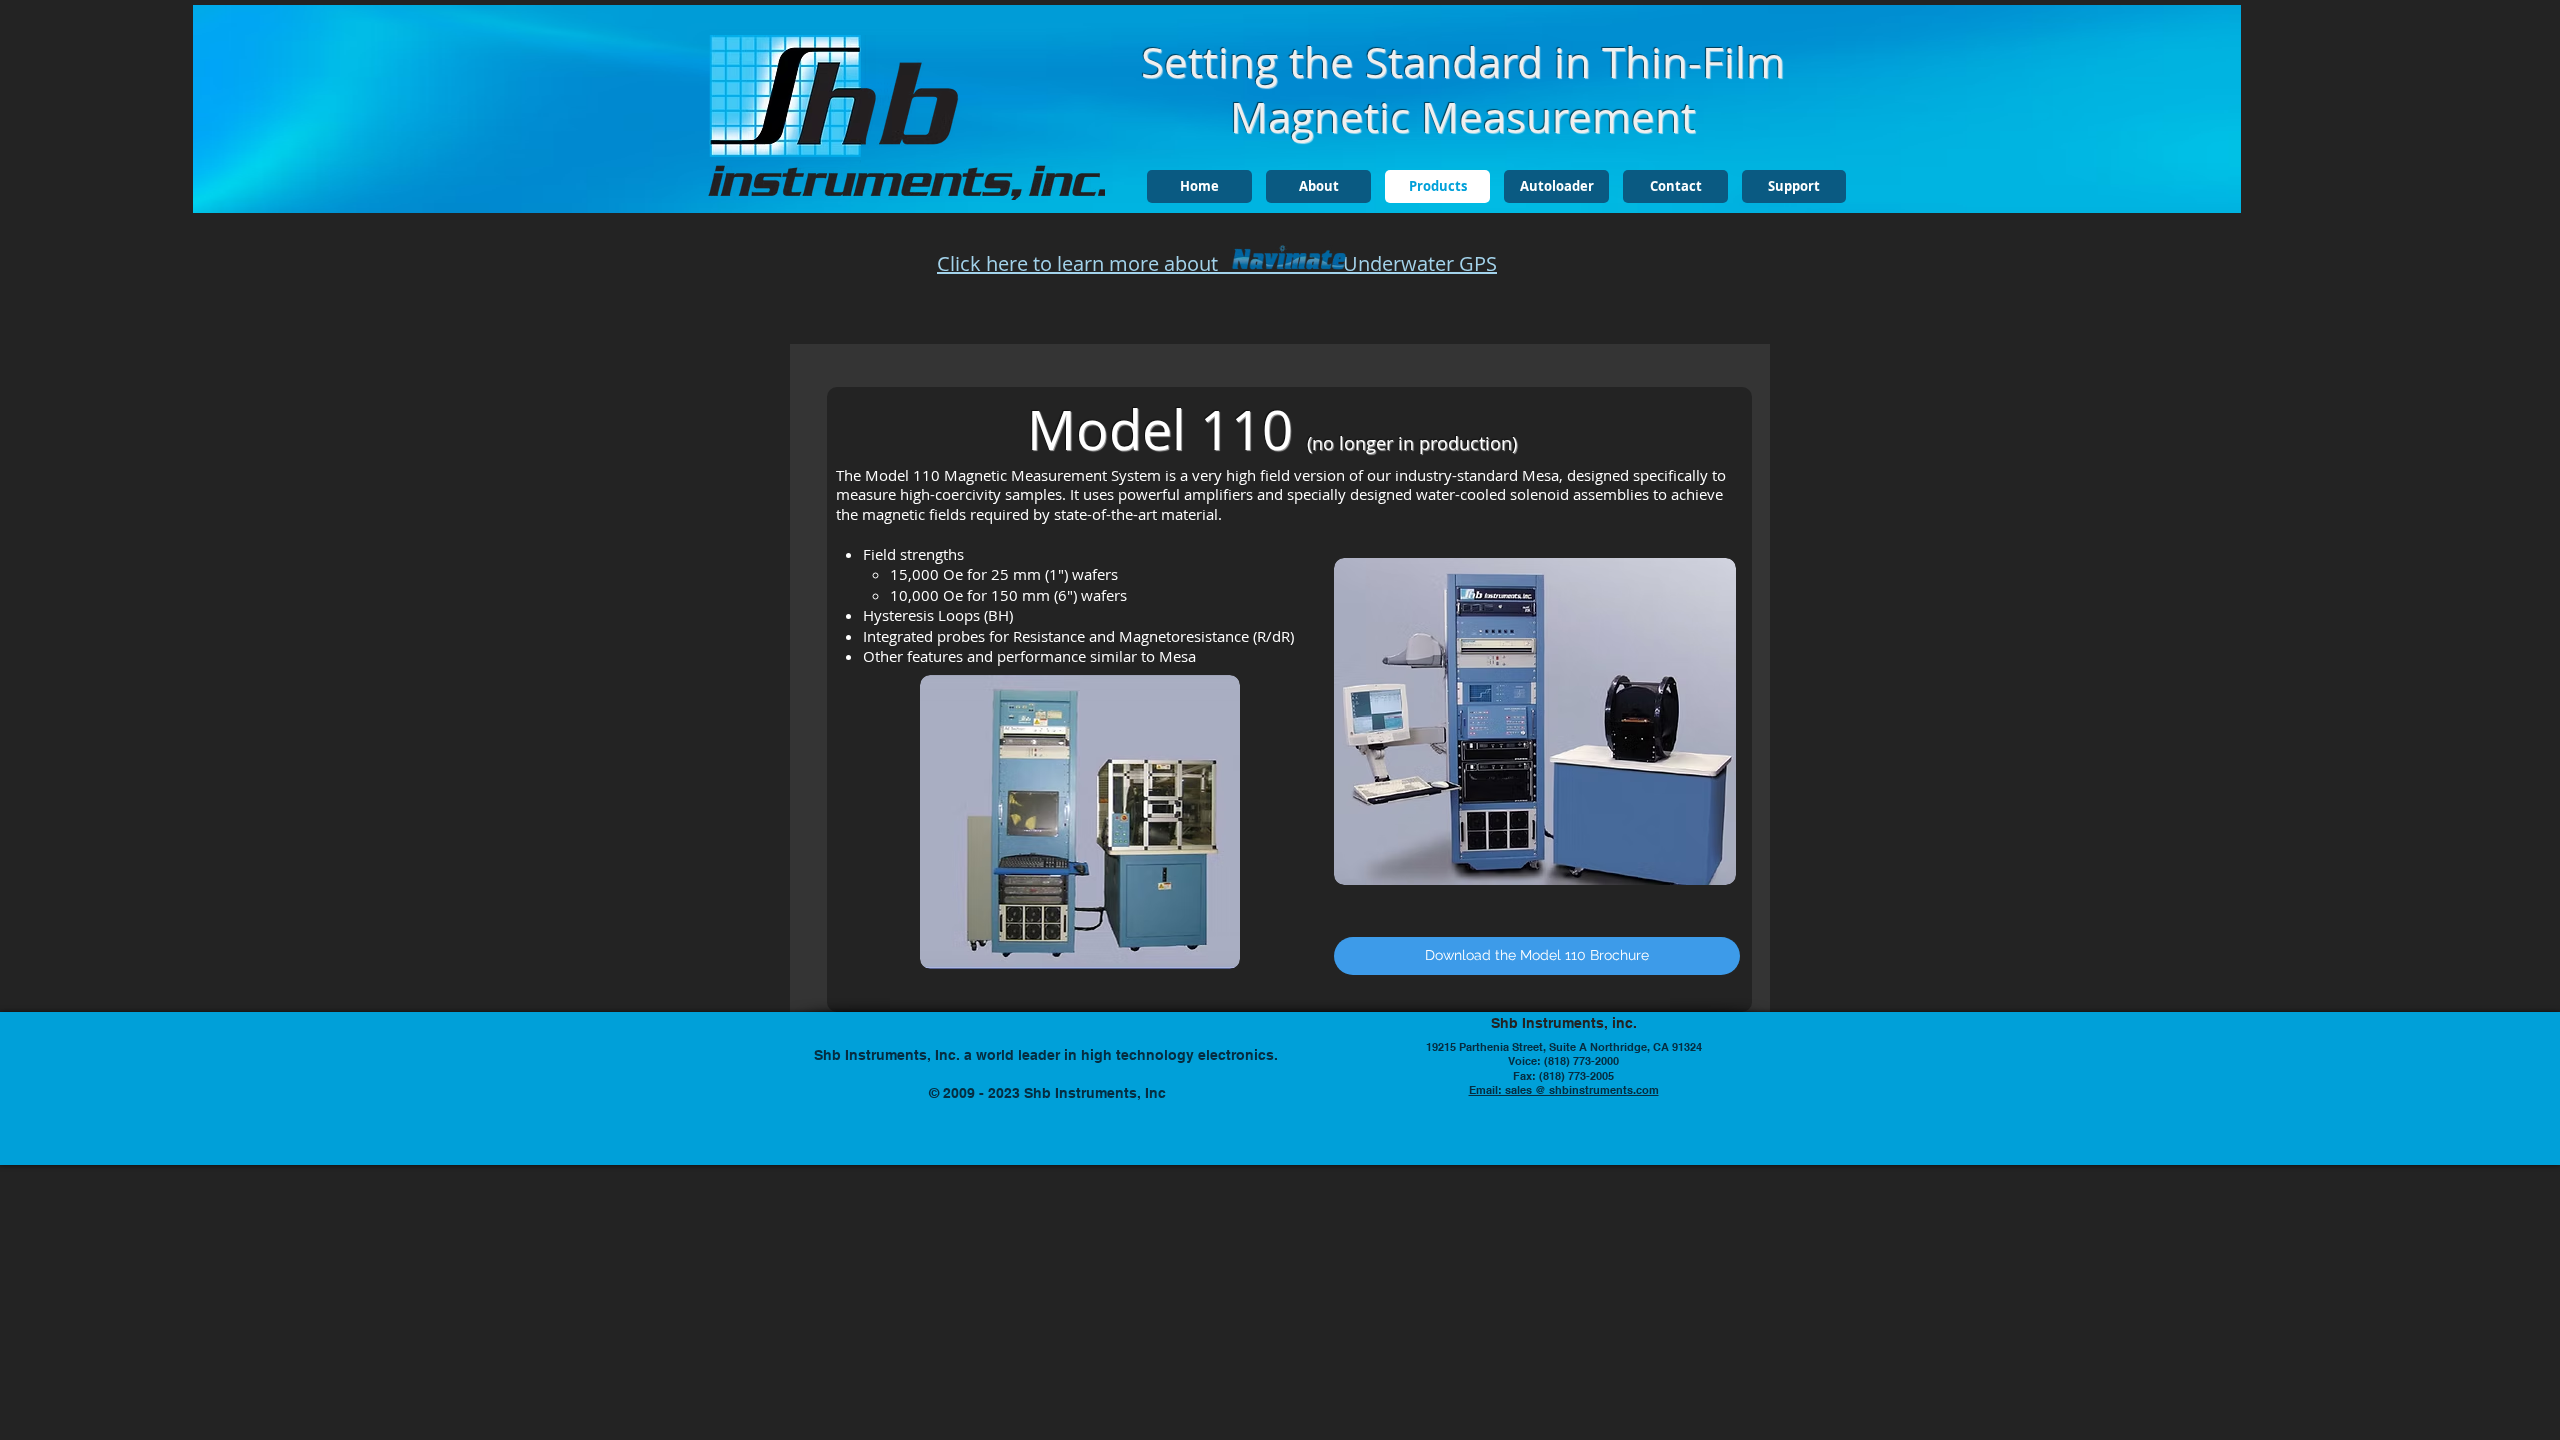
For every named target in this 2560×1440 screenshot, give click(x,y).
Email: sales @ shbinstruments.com (1564, 1090)
